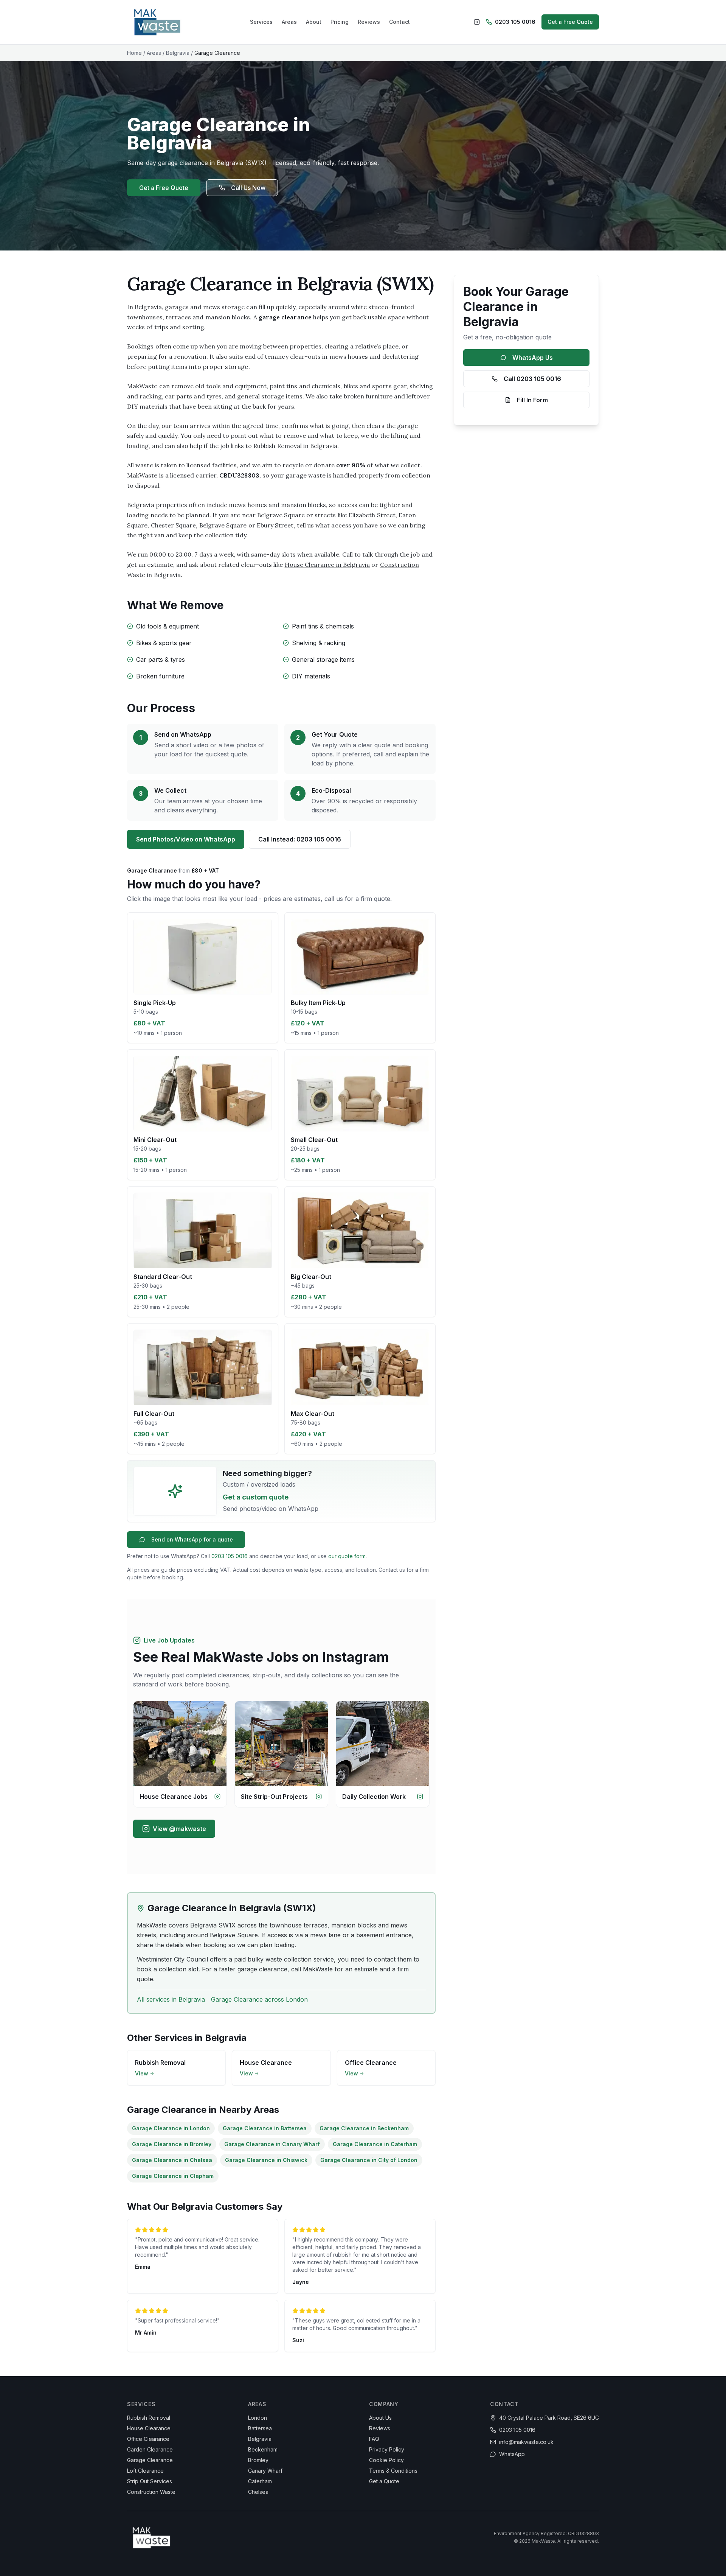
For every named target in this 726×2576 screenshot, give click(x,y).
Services (261, 22)
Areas (289, 22)
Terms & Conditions (393, 2471)
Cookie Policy (386, 2460)
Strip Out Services (150, 2481)
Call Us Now (248, 188)
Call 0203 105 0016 (532, 379)
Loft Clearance (145, 2471)
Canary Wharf (265, 2471)
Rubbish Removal (149, 2418)
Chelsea (258, 2492)
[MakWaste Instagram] (477, 22)
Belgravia (178, 53)
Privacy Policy (387, 2449)
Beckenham (263, 2449)
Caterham (260, 2481)
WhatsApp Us (533, 358)
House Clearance (149, 2428)
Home (134, 53)
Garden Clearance (150, 2449)
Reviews (369, 22)
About (314, 22)
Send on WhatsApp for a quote (192, 1539)
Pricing (340, 22)
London (258, 2418)
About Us (380, 2418)
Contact (399, 22)
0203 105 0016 (515, 22)
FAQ (374, 2439)
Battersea (260, 2428)
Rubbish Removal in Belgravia (295, 446)
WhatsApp (512, 2454)
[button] (203, 978)
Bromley (258, 2460)
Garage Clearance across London (259, 1999)
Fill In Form (532, 400)
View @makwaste (179, 1829)
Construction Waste (151, 2492)
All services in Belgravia (171, 1999)
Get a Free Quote (570, 22)
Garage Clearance (150, 2460)
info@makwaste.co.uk (526, 2442)
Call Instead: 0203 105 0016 (300, 839)
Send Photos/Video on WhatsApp (186, 839)
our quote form (347, 1556)
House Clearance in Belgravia (327, 565)
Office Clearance (148, 2439)
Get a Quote (384, 2481)
